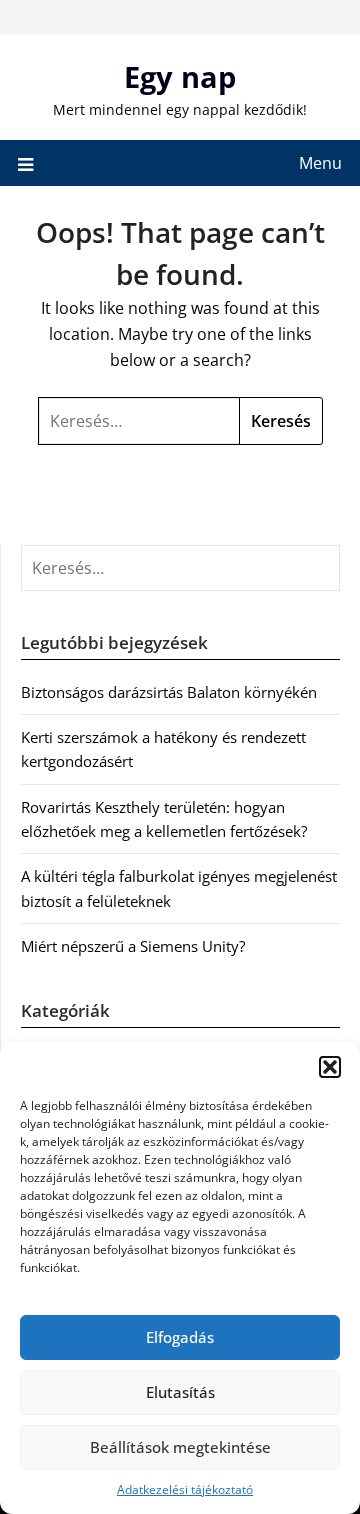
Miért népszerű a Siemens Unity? (133, 946)
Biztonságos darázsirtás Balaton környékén (169, 692)
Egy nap (180, 76)
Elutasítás (180, 1392)
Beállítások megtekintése (180, 1447)
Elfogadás (180, 1337)
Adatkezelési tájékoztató (185, 1489)
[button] (330, 1067)
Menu (320, 163)
